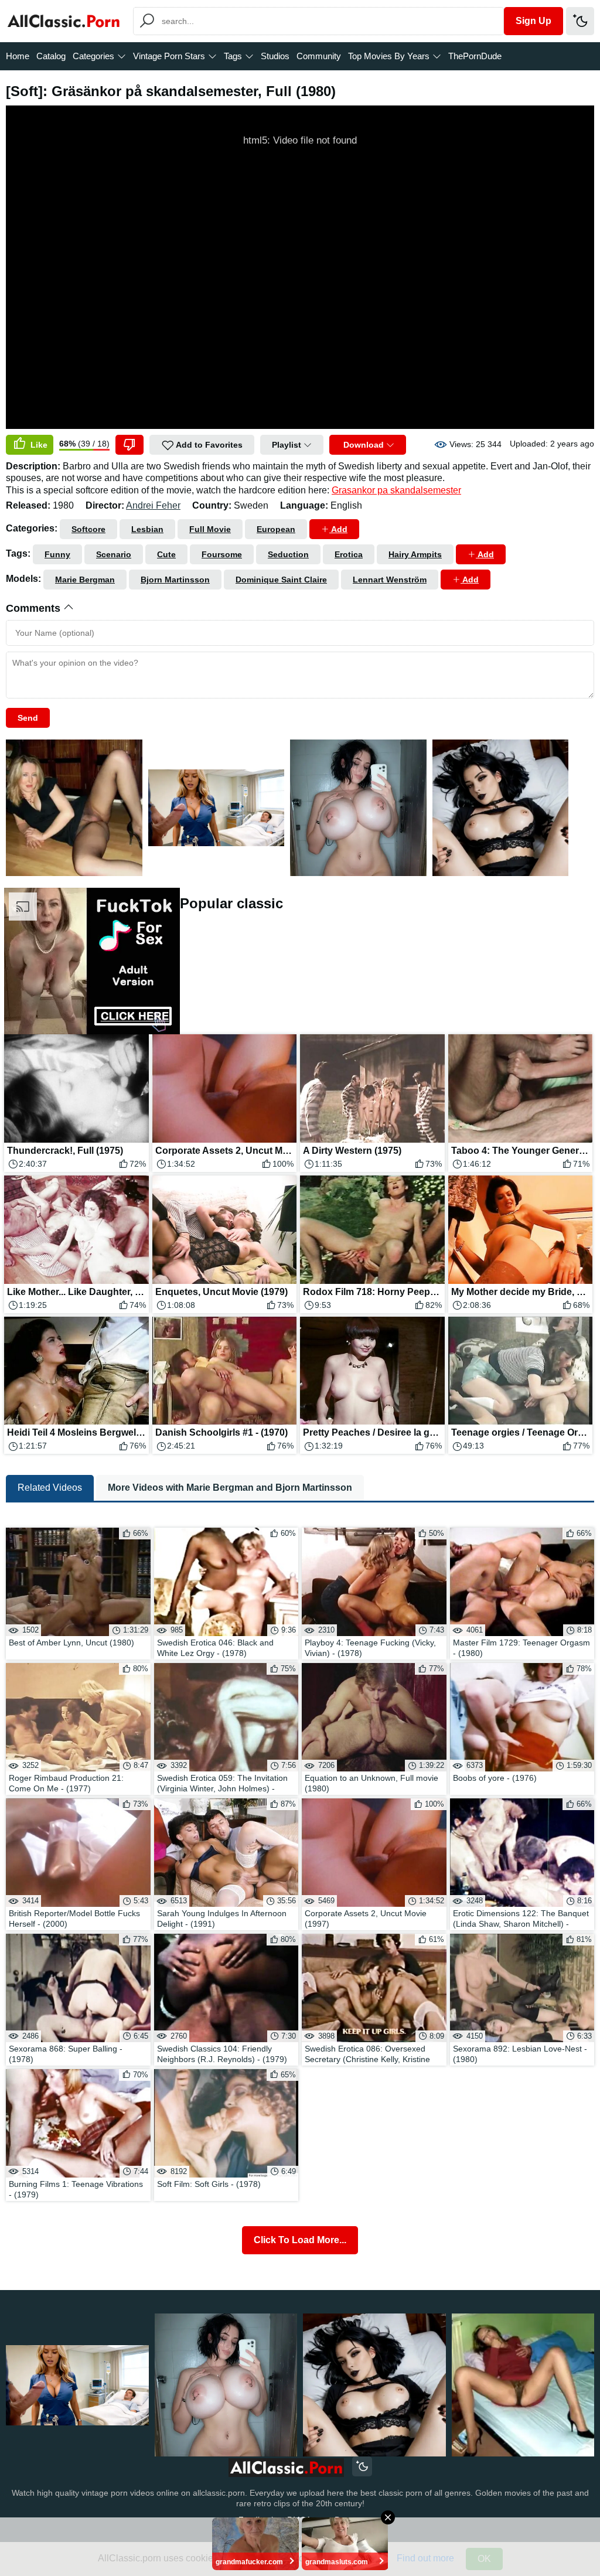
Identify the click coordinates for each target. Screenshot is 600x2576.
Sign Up (533, 21)
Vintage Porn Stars (169, 56)
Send (28, 718)
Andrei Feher (153, 505)
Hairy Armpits (415, 554)
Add (338, 529)
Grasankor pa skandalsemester (396, 490)
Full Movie (210, 529)
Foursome (222, 554)
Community (319, 56)
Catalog (51, 56)
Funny (57, 554)
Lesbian (147, 529)
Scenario (114, 554)
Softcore (88, 529)
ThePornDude (475, 56)
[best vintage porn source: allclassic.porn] (286, 2468)
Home (18, 56)
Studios (275, 56)
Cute (166, 554)
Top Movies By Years (389, 56)
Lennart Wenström (390, 580)
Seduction (288, 554)
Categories (93, 56)
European (276, 529)
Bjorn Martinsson (175, 580)
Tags (233, 56)
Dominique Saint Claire (281, 580)
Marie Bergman (85, 580)
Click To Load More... (300, 2240)
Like (38, 445)
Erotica (349, 554)
